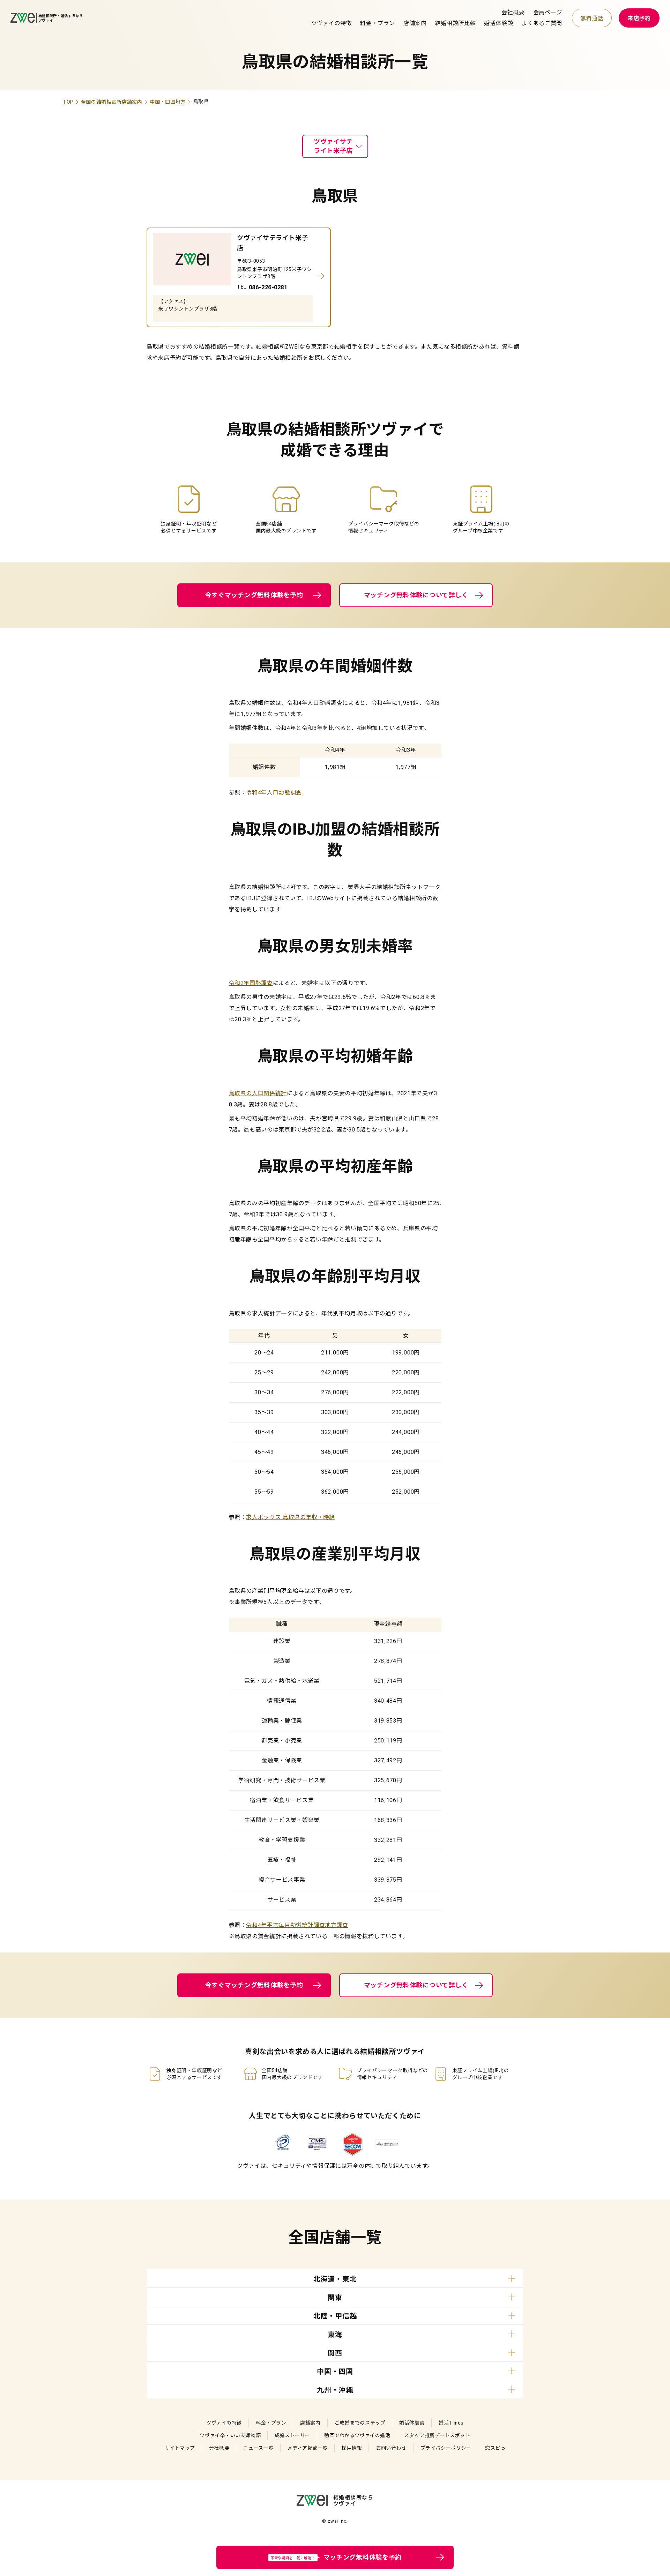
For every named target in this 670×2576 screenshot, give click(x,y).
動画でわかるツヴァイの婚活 (357, 2435)
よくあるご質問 (542, 23)
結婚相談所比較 (455, 23)
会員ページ (548, 12)
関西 (335, 2353)
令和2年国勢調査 (251, 983)
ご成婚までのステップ (360, 2423)
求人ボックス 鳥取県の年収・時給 (290, 1517)
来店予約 (639, 18)
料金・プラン (378, 23)
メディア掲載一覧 (308, 2448)
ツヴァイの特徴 (332, 23)
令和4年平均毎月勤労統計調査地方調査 (297, 1925)
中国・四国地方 (167, 102)
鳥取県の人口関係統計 (258, 1093)
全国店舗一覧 (335, 2238)
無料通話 (592, 18)
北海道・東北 (335, 2279)
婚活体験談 (498, 23)
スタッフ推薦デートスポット (437, 2435)
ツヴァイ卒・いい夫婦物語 (230, 2435)
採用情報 (352, 2448)
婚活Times (451, 2423)
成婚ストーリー (292, 2435)
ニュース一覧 (258, 2448)
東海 (335, 2335)
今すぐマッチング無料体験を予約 (254, 595)
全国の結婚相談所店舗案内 (112, 102)
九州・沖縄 (335, 2390)
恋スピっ (495, 2448)
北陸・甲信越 (335, 2316)
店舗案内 (415, 23)
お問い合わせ (391, 2448)
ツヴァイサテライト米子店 (333, 146)
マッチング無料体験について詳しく (416, 595)
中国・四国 (335, 2372)
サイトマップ (180, 2448)
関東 (335, 2298)
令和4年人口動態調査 (274, 793)
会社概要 (513, 12)
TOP (68, 102)
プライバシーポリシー (446, 2448)
